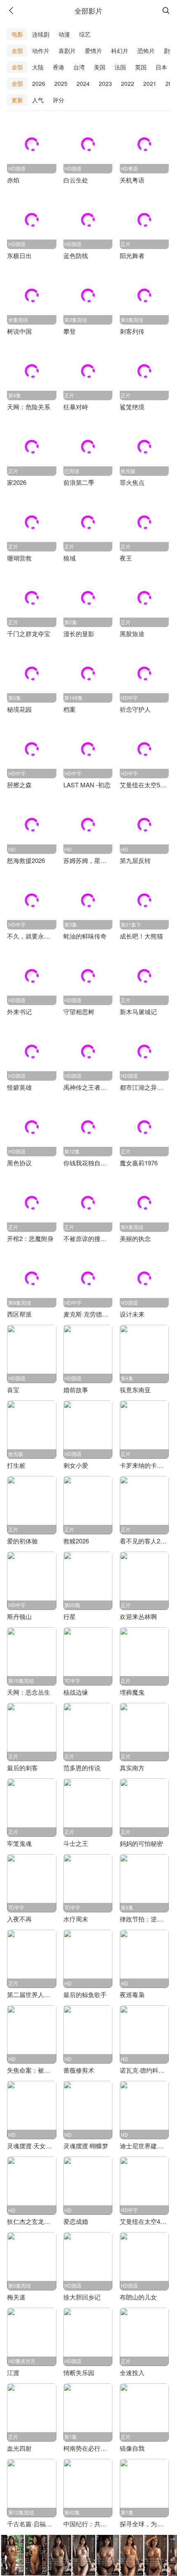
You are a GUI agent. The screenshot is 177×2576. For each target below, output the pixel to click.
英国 (141, 67)
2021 (150, 83)
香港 (58, 67)
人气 (38, 100)
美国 (100, 67)
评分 (58, 100)
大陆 (38, 67)
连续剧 (41, 34)
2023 (105, 83)
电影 (17, 34)
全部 (17, 51)
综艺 (85, 34)
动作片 (41, 51)
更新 (17, 100)
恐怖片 (146, 51)
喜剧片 (67, 51)
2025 (61, 83)
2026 (39, 83)
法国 (120, 67)
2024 (83, 83)
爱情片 (93, 51)
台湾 (79, 67)
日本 (161, 67)
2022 (128, 83)
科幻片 (120, 51)
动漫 (64, 34)
